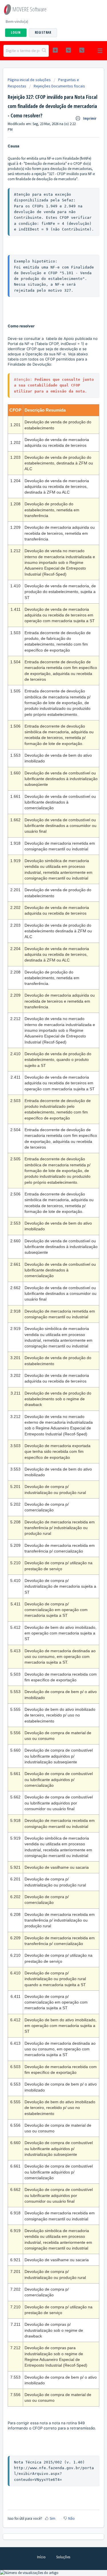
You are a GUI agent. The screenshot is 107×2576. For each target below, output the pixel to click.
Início (41, 2557)
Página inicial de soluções (30, 80)
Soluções (63, 2557)
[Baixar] (43, 1329)
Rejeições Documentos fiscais (59, 86)
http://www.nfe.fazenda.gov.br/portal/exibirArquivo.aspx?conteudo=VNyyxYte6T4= (54, 2474)
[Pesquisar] (44, 51)
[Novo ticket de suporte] (55, 50)
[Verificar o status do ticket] (68, 50)
